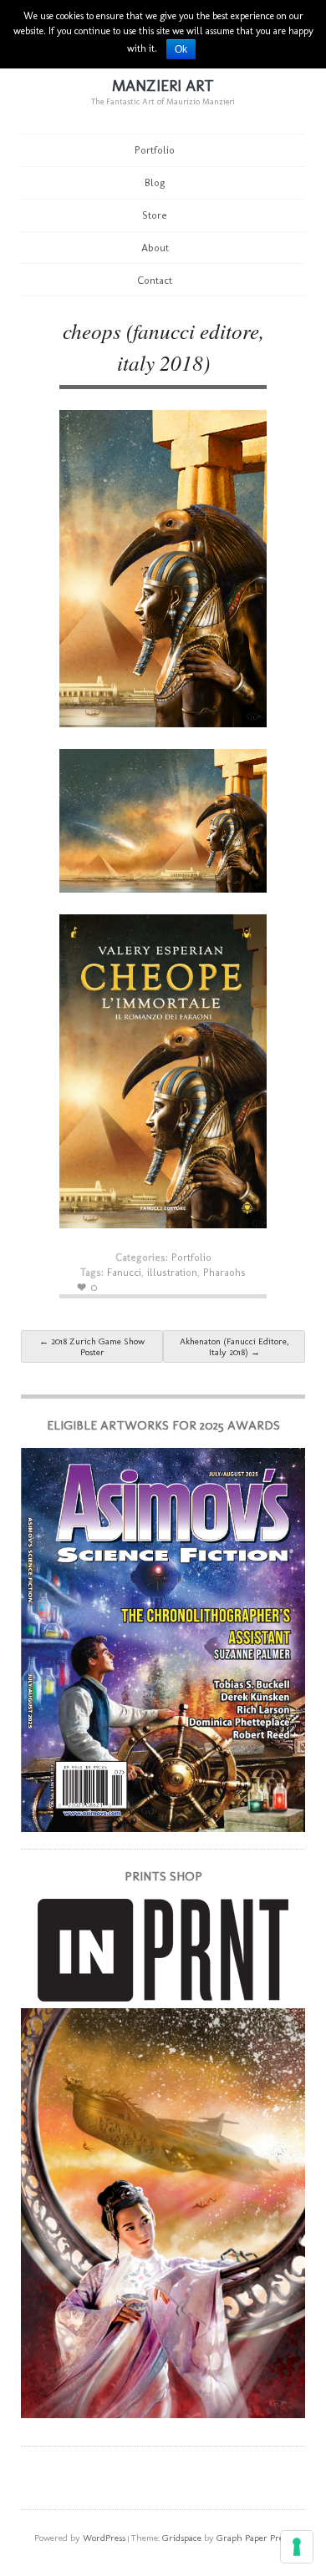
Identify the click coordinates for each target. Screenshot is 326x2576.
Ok (181, 49)
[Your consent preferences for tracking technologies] (297, 2547)
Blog (155, 182)
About (155, 248)
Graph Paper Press (253, 2538)
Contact (155, 280)
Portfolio (155, 150)
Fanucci (124, 1272)
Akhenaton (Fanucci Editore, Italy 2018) (234, 1347)
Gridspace (182, 2538)
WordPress (104, 2538)
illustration (172, 1272)
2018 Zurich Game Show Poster (92, 1347)
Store (155, 215)
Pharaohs (224, 1272)
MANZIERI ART (163, 86)
